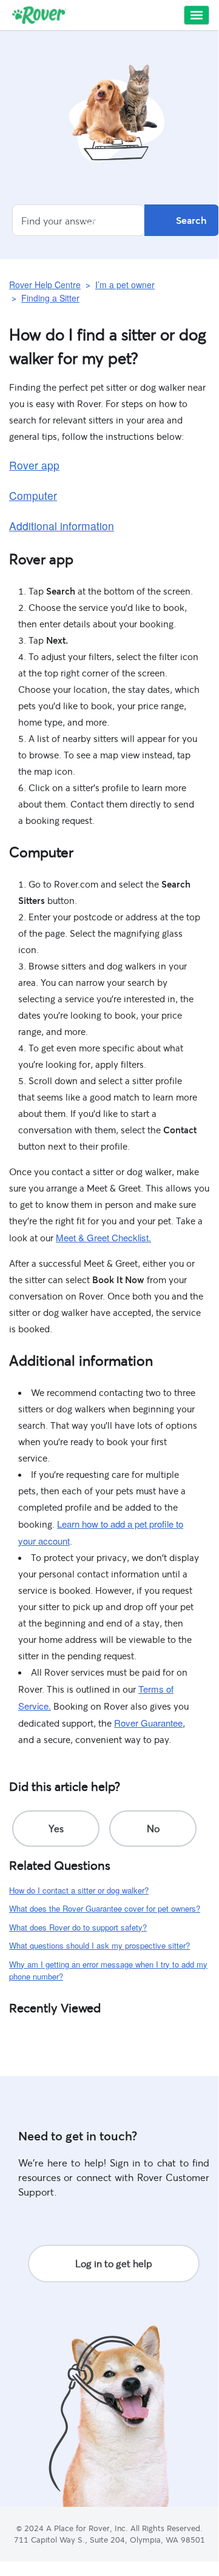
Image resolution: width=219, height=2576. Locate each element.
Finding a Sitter (50, 298)
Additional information (62, 526)
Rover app (34, 465)
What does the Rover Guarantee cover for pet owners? (105, 1908)
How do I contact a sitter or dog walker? (79, 1890)
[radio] (56, 1829)
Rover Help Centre (45, 285)
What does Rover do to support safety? (78, 1927)
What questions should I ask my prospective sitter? (99, 1945)
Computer (33, 495)
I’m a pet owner (125, 285)
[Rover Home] (39, 15)
